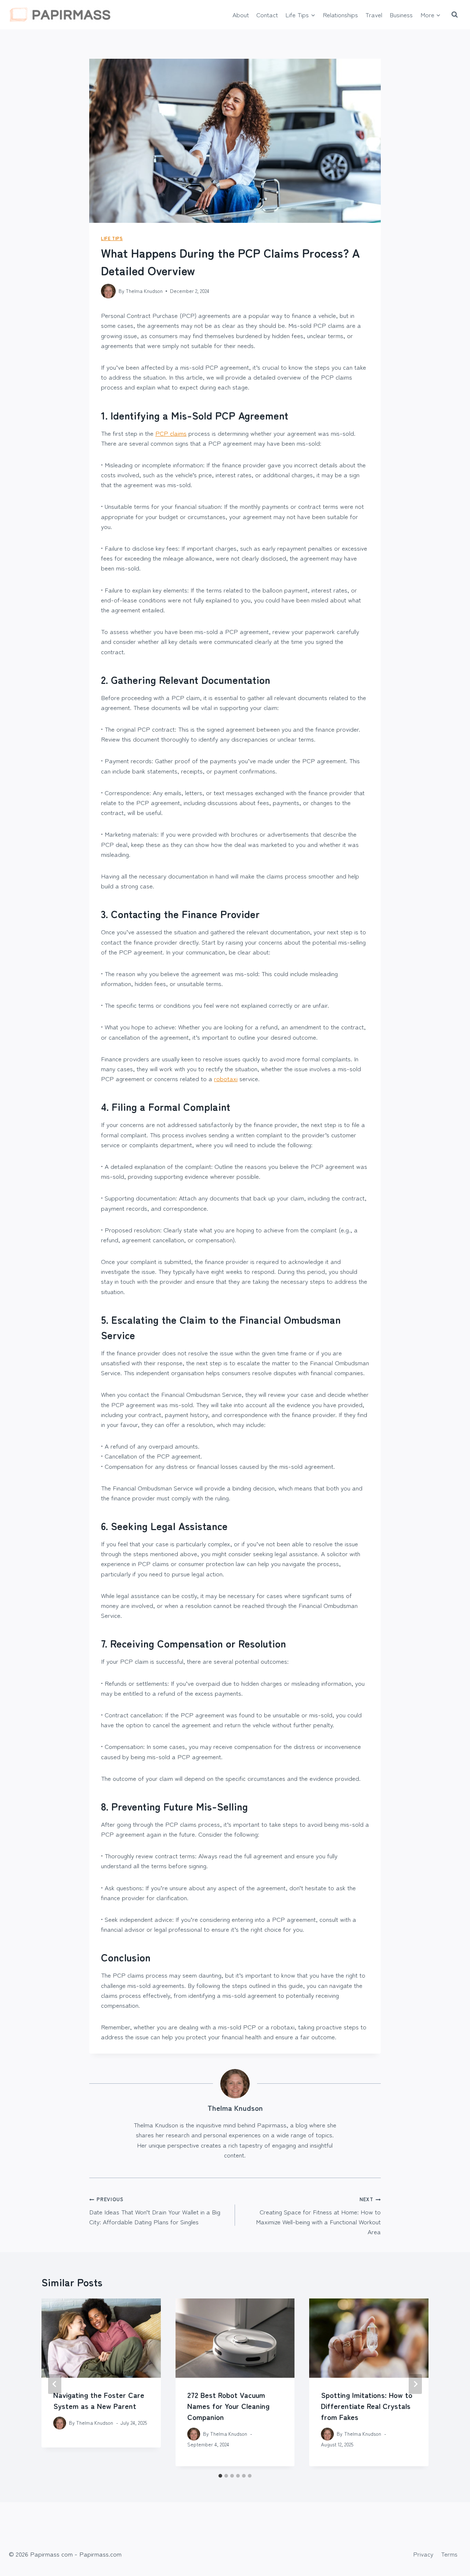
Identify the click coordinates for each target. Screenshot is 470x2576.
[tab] (220, 2476)
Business (401, 15)
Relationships (340, 15)
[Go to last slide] (55, 2384)
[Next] (415, 2384)
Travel (374, 15)
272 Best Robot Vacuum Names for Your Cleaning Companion (228, 2406)
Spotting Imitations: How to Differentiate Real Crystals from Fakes (367, 2406)
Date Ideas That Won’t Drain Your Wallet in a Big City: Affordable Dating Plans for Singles (155, 2211)
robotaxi (226, 1078)
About (241, 15)
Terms (449, 2554)
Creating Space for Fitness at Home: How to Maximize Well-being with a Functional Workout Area (318, 2216)
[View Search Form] (455, 15)
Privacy (423, 2554)
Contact (267, 15)
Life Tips (112, 238)
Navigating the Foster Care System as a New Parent (99, 2400)
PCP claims (171, 433)
